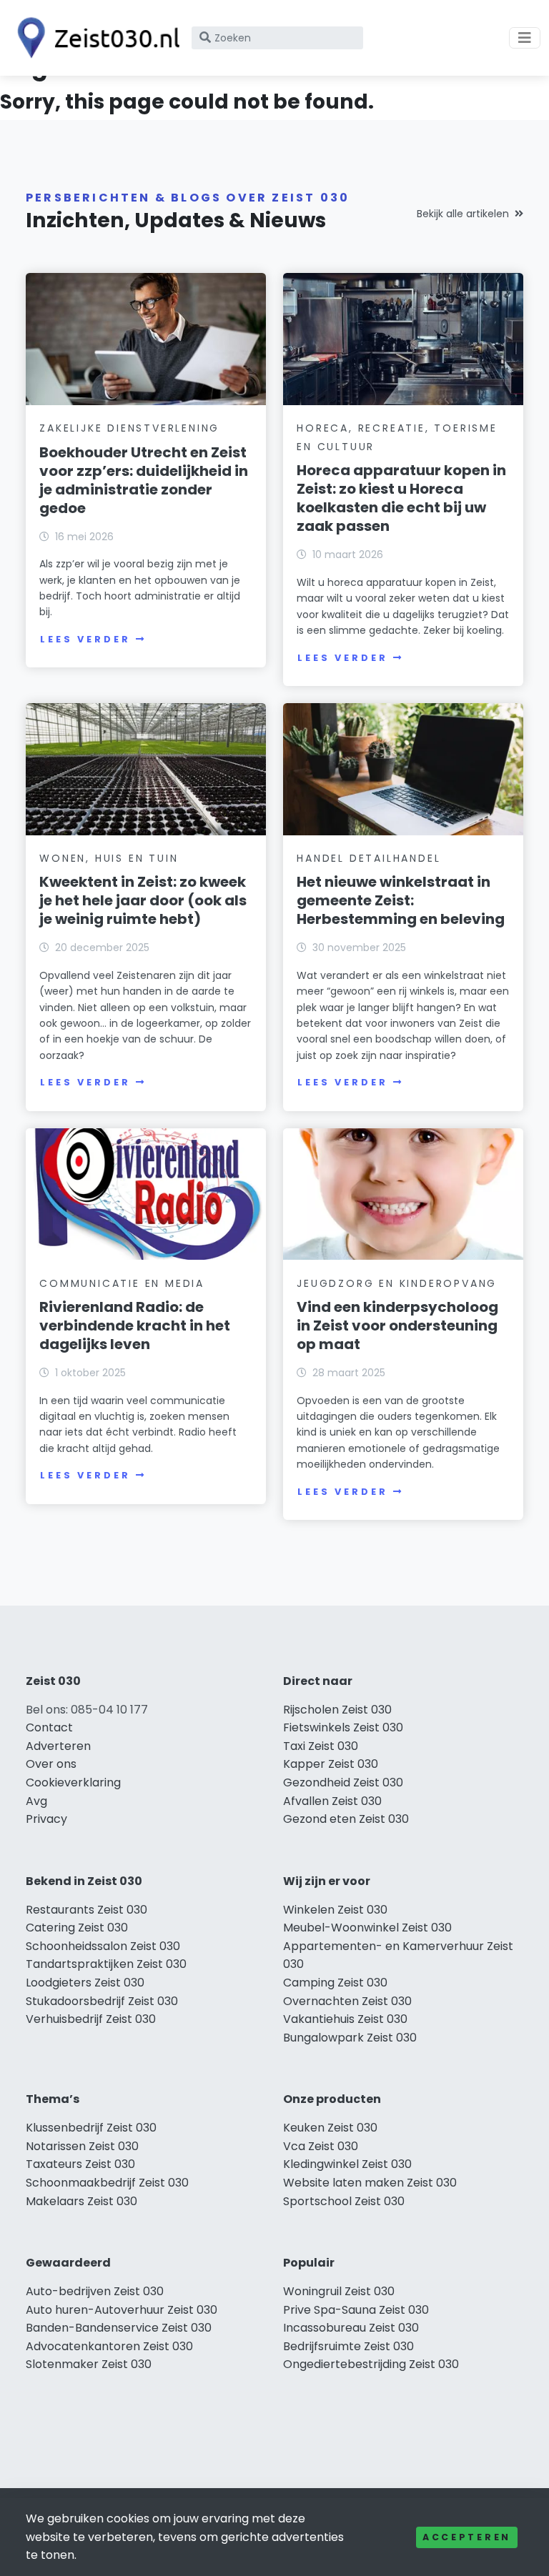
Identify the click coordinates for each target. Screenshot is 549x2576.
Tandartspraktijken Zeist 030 (106, 1964)
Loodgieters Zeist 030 (85, 1983)
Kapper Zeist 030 (331, 1764)
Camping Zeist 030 (335, 1983)
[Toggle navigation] (525, 38)
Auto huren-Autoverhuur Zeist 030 (122, 2310)
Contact (49, 1727)
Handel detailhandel (369, 858)
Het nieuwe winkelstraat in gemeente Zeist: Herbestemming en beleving (401, 900)
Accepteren (467, 2537)
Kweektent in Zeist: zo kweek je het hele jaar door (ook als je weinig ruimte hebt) (143, 900)
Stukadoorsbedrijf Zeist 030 (102, 2001)
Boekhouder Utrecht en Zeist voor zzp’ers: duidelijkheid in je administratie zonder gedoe (144, 480)
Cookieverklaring (73, 1782)
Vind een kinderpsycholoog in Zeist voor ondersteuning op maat (397, 1326)
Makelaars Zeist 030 (81, 2201)
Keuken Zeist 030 (330, 2128)
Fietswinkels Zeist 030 (343, 1727)
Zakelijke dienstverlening (129, 428)
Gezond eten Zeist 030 (346, 1819)
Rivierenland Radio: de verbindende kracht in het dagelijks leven (135, 1326)
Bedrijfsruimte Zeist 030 (348, 2346)
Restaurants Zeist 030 (86, 1910)
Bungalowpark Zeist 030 (350, 2038)
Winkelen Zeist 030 (335, 1910)
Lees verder (85, 639)
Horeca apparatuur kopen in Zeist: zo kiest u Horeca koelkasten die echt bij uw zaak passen (401, 498)
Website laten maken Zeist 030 (370, 2183)
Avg (36, 1801)
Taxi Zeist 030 (321, 1746)
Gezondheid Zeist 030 (343, 1782)
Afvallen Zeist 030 (332, 1801)
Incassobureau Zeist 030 (351, 2328)
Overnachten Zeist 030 (347, 2001)
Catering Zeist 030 (77, 1928)
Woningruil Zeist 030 (339, 2291)
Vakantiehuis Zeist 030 (345, 2019)
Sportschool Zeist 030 (344, 2201)
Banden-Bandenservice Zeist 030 (119, 2328)
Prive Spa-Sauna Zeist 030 (356, 2310)
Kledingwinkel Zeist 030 (347, 2164)
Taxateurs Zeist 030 (80, 2164)
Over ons (51, 1764)
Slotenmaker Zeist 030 (89, 2364)
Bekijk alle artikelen (463, 214)
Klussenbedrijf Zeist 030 (91, 2128)
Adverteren (58, 1746)
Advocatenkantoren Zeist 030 (109, 2346)
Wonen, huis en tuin (109, 858)
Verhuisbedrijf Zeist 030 (91, 2019)
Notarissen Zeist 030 (82, 2146)
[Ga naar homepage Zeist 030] (94, 38)
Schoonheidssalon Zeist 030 (103, 1946)
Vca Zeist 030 (321, 2146)
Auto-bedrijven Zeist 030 (95, 2291)
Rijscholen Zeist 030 (337, 1710)
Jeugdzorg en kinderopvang (397, 1283)
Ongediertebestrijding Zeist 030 (371, 2364)
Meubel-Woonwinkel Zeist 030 (367, 1928)
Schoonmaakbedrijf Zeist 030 (107, 2183)
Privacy (46, 1819)
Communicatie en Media (122, 1283)
